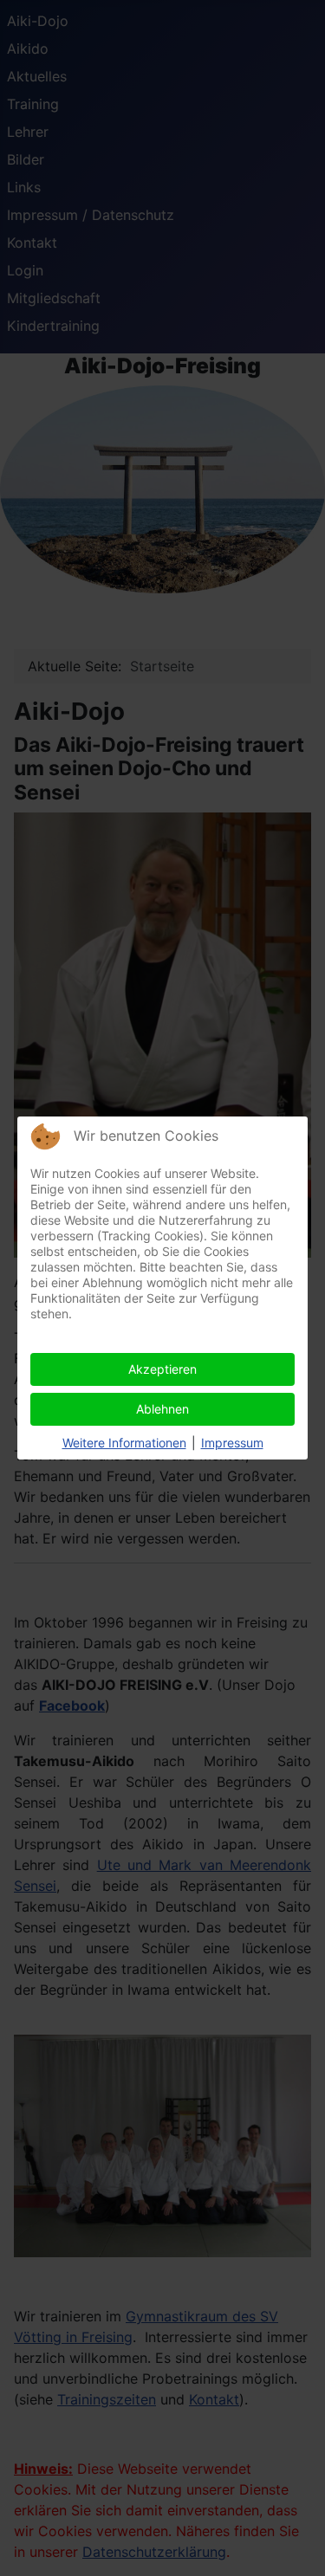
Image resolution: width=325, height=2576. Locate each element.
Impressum (232, 1443)
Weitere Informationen (124, 1443)
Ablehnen (162, 1409)
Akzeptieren (162, 1369)
